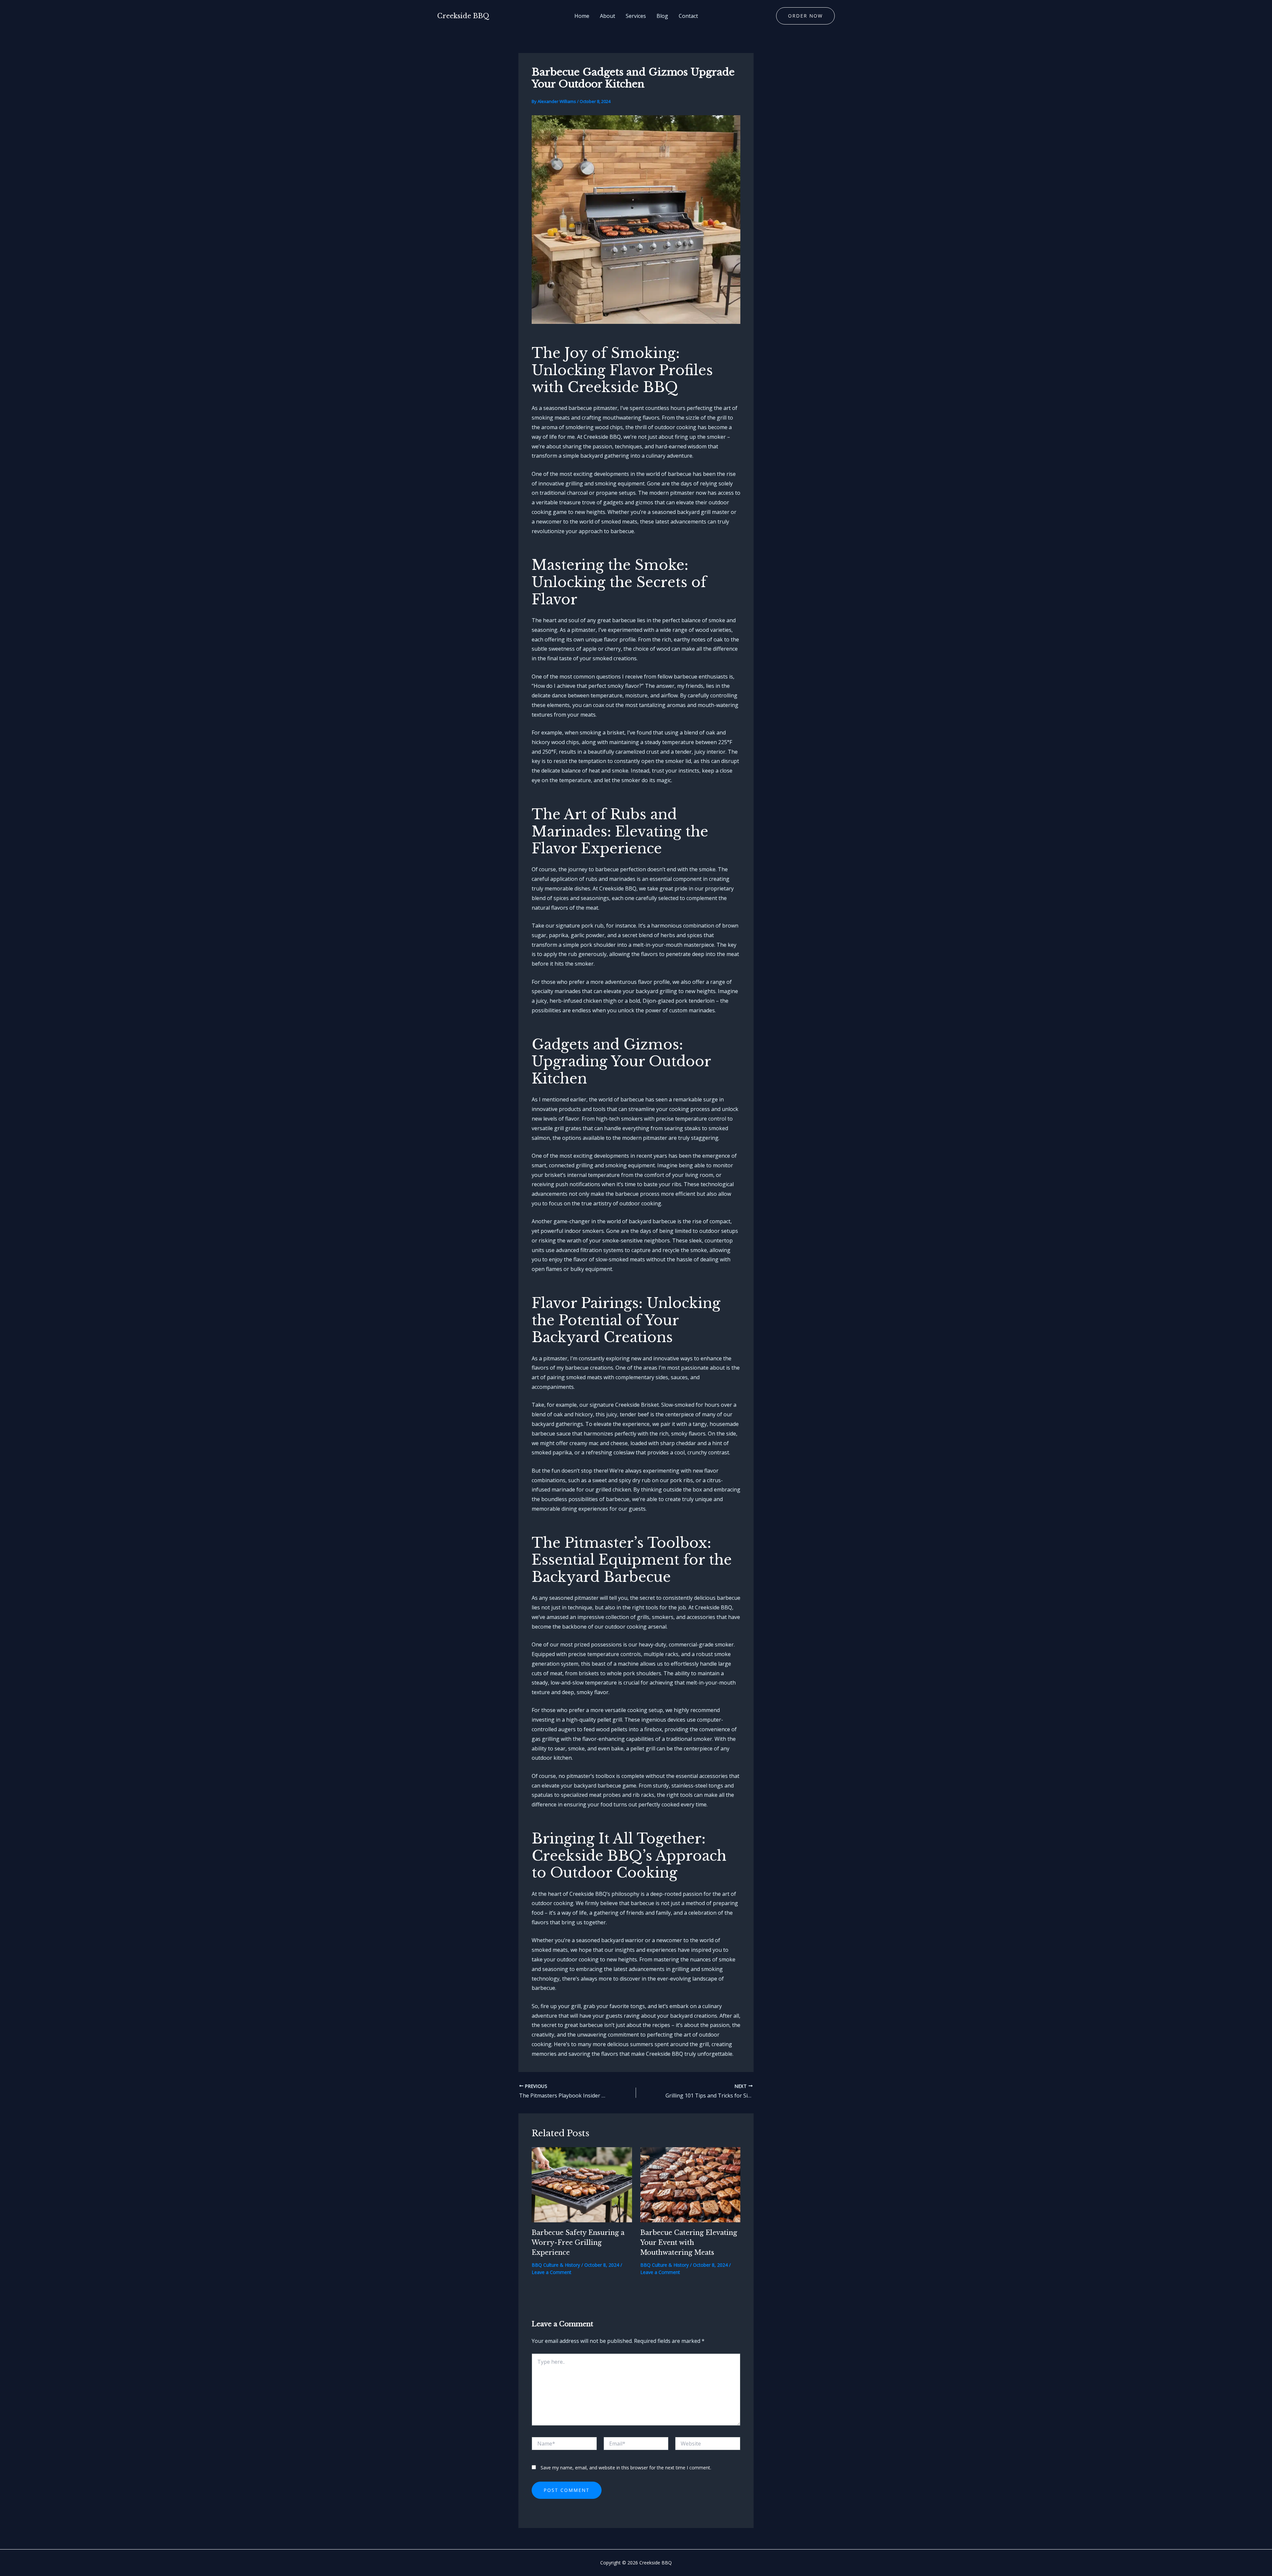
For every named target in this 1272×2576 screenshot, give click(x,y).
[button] (805, 16)
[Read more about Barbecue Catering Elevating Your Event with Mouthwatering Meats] (690, 2184)
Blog (662, 16)
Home (582, 16)
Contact (688, 16)
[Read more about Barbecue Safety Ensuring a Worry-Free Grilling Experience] (582, 2184)
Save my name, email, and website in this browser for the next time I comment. (626, 2468)
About (608, 16)
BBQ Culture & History (556, 2265)
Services (636, 16)
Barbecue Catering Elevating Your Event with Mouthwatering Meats (689, 2243)
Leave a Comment (552, 2272)
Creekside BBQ (463, 16)
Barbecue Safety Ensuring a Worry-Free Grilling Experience (578, 2243)
